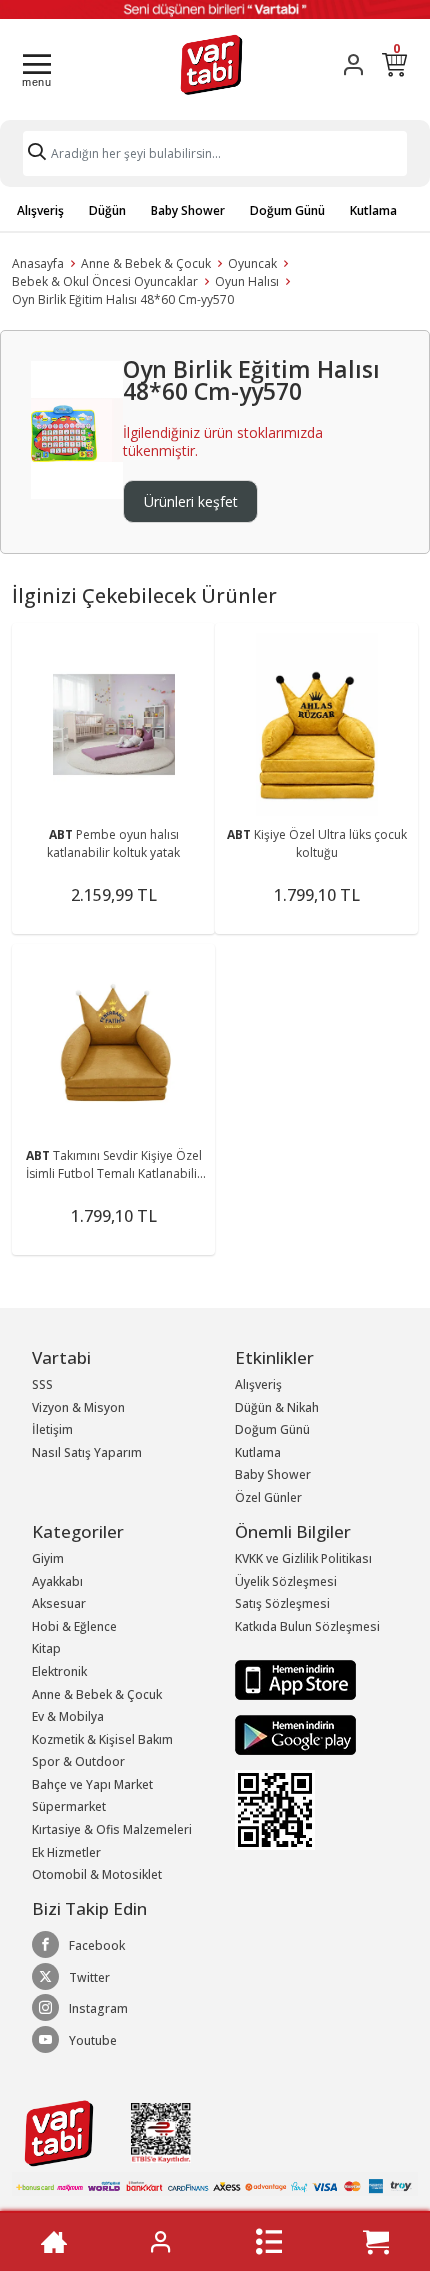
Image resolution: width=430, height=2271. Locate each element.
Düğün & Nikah (277, 1407)
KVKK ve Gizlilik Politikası (303, 1558)
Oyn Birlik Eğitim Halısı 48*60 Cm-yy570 (123, 299)
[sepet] (376, 2242)
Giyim (48, 1558)
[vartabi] (211, 64)
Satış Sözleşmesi (282, 1603)
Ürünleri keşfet (191, 501)
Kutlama (373, 210)
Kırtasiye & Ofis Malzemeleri (112, 1829)
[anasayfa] (54, 2242)
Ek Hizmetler (66, 1852)
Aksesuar (59, 1603)
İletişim (52, 1429)
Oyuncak (252, 263)
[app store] (295, 1679)
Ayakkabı (57, 1581)
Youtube (93, 2040)
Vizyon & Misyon (78, 1407)
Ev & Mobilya (68, 1716)
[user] (353, 64)
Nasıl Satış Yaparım (87, 1452)
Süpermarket (69, 1806)
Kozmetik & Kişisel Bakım (102, 1739)
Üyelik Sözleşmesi (286, 1581)
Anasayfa (38, 263)
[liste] (269, 2242)
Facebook (97, 1945)
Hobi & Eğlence (74, 1626)
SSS (42, 1384)
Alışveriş (40, 210)
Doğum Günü (287, 210)
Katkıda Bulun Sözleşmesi (307, 1626)
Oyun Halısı (247, 281)
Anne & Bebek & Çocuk (146, 263)
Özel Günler (268, 1497)
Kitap (46, 1648)
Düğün (107, 210)
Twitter (89, 1977)
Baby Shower (188, 210)
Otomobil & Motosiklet (97, 1874)
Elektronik (59, 1671)
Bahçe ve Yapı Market (92, 1784)
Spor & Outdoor (78, 1761)
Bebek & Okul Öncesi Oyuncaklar (105, 281)
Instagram (98, 2008)
